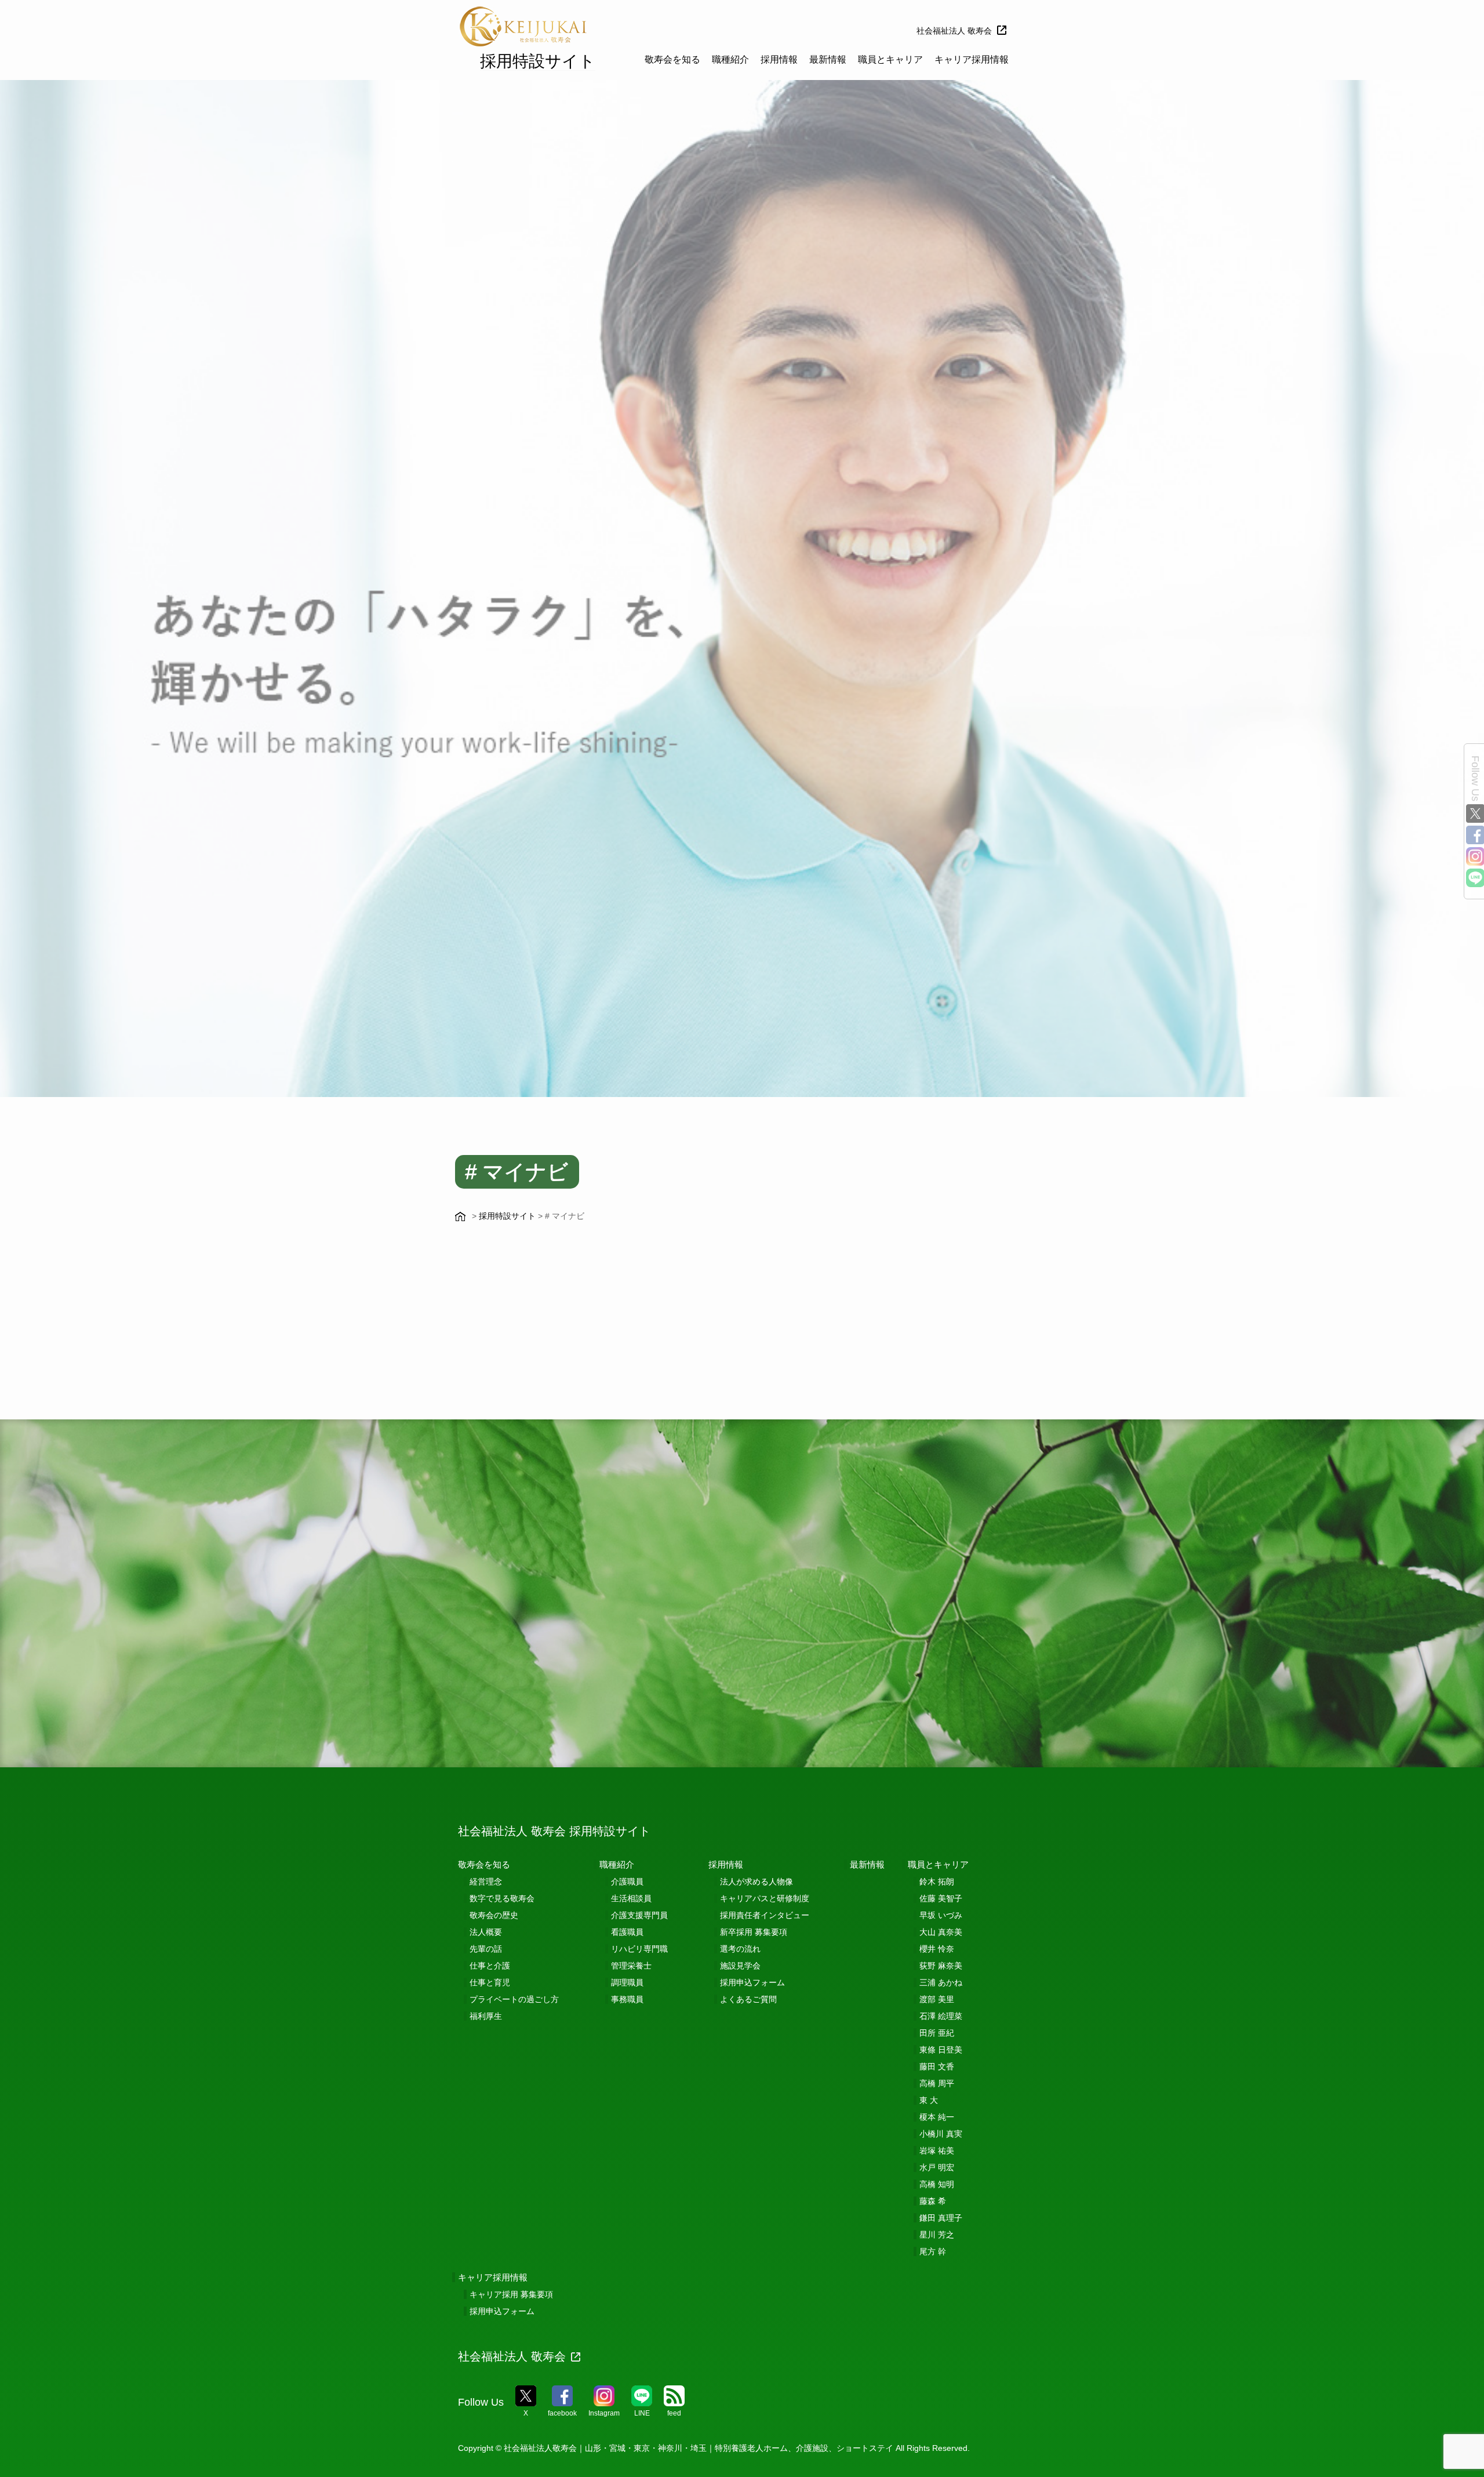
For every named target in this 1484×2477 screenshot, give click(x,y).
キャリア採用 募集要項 (511, 2294)
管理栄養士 (631, 1966)
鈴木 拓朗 (937, 1882)
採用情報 (779, 59)
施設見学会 (740, 1966)
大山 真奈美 (941, 1932)
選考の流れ (740, 1949)
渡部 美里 (937, 1999)
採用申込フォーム (752, 1982)
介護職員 (627, 1882)
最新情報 (828, 59)
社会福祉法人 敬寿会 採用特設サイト (554, 1831)
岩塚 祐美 (937, 2151)
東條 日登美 (941, 2050)
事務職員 (627, 1999)
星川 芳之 (937, 2235)
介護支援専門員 (639, 1915)
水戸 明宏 (937, 2167)
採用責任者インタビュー (765, 1915)
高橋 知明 (937, 2184)
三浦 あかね (941, 1982)
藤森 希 (933, 2201)
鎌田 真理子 (941, 2218)
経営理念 (486, 1882)
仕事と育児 (490, 1982)
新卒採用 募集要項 (754, 1932)
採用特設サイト (538, 61)
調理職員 (627, 1982)
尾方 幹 (933, 2251)
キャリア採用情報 (972, 59)
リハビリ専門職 (639, 1949)
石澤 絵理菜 (941, 2016)
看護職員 (627, 1932)
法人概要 (486, 1932)
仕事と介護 (490, 1966)
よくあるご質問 (748, 1999)
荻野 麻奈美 (941, 1966)
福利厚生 (486, 2016)
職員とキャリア (890, 59)
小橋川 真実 (941, 2134)
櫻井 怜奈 (937, 1949)
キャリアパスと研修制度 (765, 1898)
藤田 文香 (937, 2066)
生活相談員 (631, 1898)
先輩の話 (486, 1949)
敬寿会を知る (672, 59)
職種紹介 (730, 59)
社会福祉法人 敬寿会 (954, 31)
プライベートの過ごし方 (514, 1999)
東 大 (929, 2100)
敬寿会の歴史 (494, 1915)
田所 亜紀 (937, 2033)
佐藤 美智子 (941, 1898)
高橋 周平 (937, 2083)
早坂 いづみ (941, 1915)
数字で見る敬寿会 (502, 1898)
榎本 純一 (937, 2117)
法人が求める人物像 (756, 1882)
